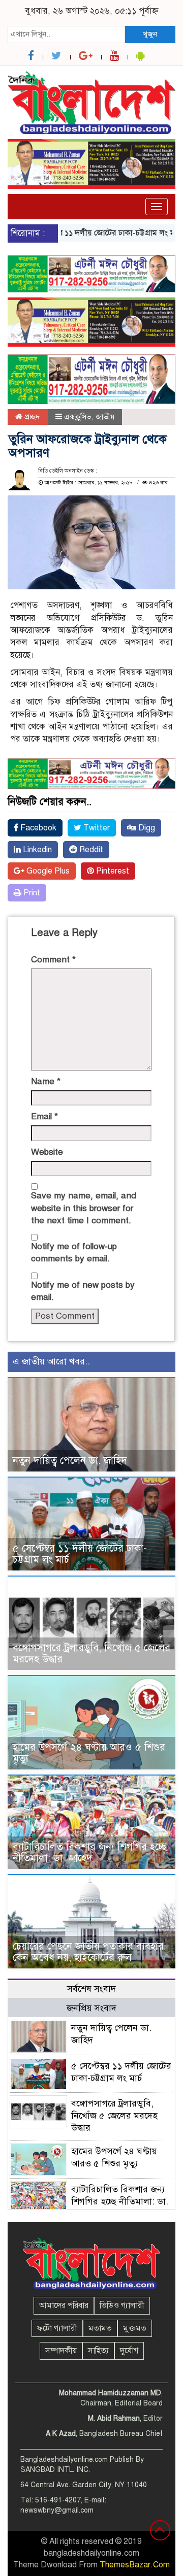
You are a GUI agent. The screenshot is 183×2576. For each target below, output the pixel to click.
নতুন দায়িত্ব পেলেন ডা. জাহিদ (70, 1461)
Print (31, 893)
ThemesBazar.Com (135, 2565)
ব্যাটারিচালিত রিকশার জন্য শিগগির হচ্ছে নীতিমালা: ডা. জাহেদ (90, 1852)
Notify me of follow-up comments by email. (74, 1252)
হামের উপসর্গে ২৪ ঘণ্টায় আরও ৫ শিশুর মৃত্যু (89, 1753)
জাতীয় (105, 417)
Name (46, 1081)
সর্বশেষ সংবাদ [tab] (91, 1989)
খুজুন (150, 34)
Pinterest (112, 871)
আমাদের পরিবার (64, 2305)
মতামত (100, 2328)
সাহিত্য (98, 2351)
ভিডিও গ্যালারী (122, 2305)
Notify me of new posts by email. (83, 1291)
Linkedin (36, 850)
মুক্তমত (135, 2328)
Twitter (96, 828)
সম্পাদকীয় (61, 2351)
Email (44, 1116)
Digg (146, 828)
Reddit (90, 850)
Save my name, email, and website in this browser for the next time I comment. (84, 1208)
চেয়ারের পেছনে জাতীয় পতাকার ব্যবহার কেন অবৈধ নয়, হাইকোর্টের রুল (88, 1952)
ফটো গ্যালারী (57, 2328)
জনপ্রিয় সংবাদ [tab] (91, 2008)
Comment (53, 960)
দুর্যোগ (129, 2351)
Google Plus (47, 871)
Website (47, 1152)
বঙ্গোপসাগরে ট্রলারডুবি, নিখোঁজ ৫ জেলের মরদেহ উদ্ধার (91, 1653)
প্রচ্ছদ (31, 417)
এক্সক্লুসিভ (78, 417)
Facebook (37, 828)
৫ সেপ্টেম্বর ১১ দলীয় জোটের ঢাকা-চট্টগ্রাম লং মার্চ (88, 233)
